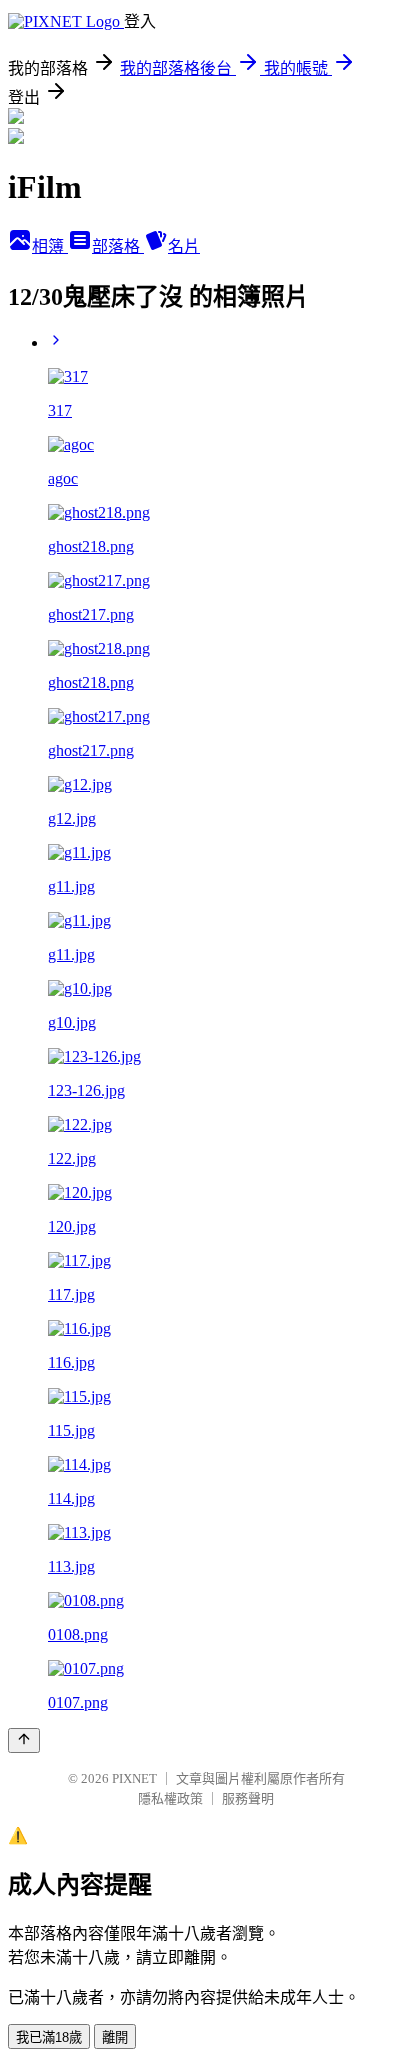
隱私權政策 (170, 1798)
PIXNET (134, 1778)
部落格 (118, 246)
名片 (184, 246)
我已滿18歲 (49, 2037)
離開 (115, 2037)
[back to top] (24, 1740)
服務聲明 (248, 1798)
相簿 (50, 246)
